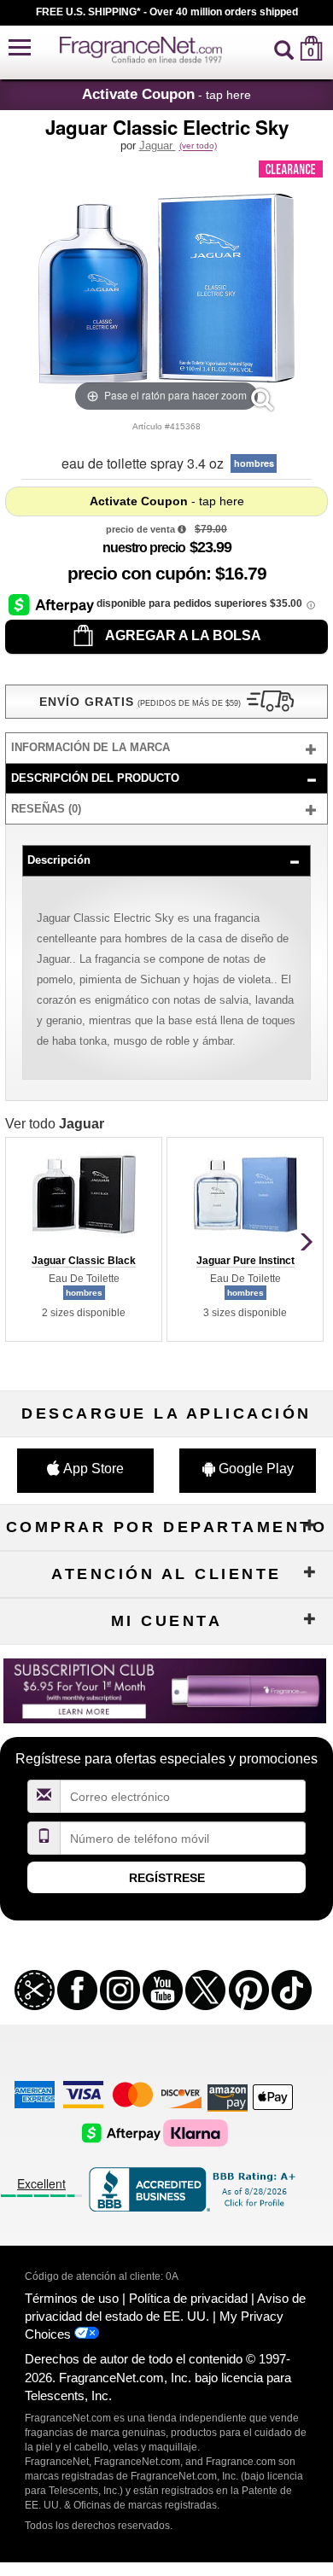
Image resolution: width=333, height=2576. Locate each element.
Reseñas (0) (46, 809)
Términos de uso (72, 2298)
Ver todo (55, 1124)
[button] (20, 48)
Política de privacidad (188, 2298)
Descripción (59, 860)
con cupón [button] (137, 573)
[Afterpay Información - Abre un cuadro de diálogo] (53, 604)
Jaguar (158, 146)
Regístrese (167, 1878)
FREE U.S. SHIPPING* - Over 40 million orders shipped (167, 12)
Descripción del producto (95, 778)
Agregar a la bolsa (182, 635)
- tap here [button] (166, 94)
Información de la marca (91, 747)
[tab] (166, 748)
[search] (284, 48)
